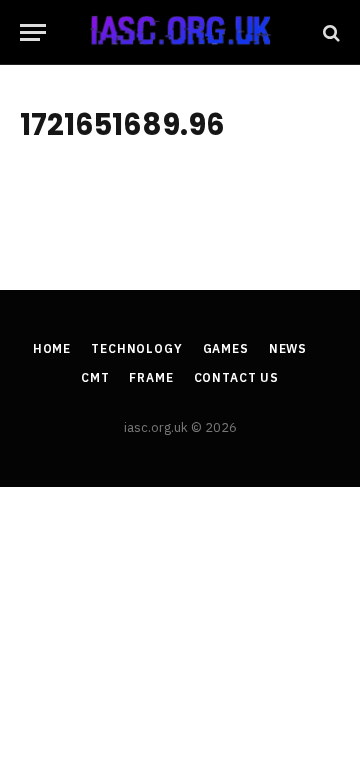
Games (226, 348)
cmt (95, 377)
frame (151, 377)
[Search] (329, 32)
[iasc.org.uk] (180, 32)
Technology (136, 348)
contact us (236, 377)
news (288, 348)
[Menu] (33, 32)
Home (52, 348)
